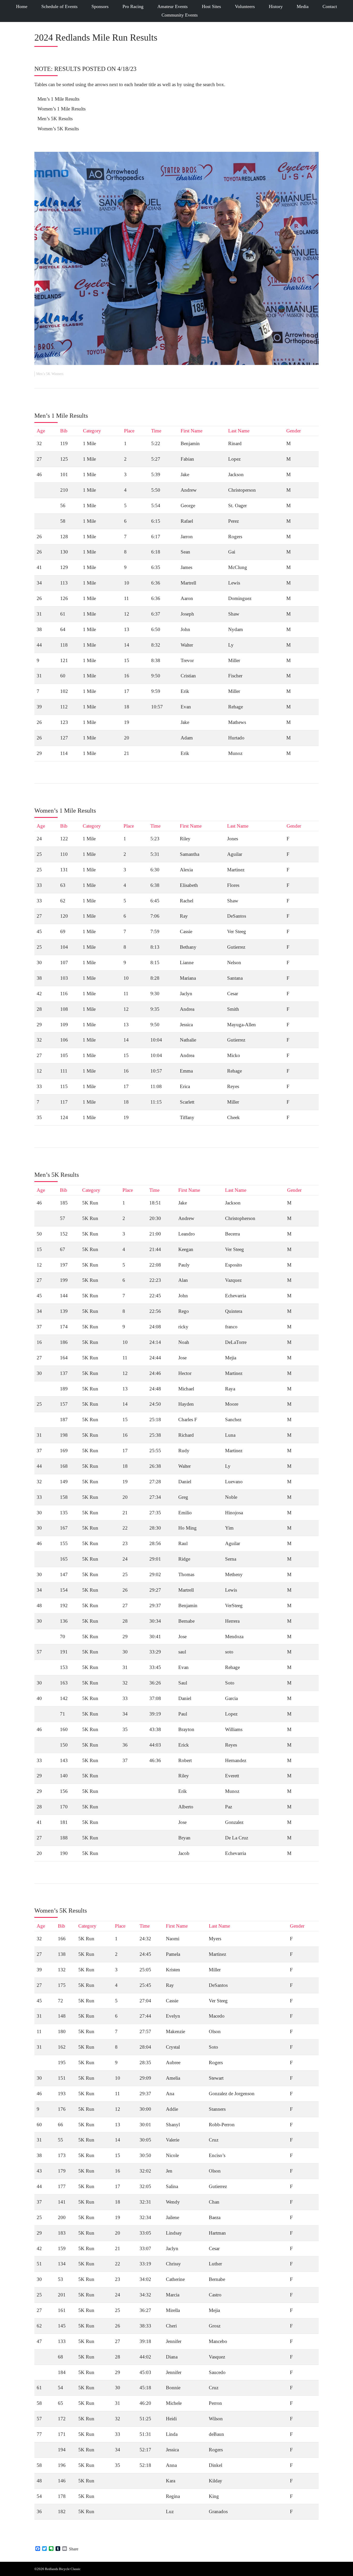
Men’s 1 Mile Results (58, 99)
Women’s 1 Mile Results (62, 109)
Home (22, 6)
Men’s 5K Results (55, 119)
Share (74, 2549)
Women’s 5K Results (58, 129)
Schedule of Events (59, 6)
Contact (330, 6)
